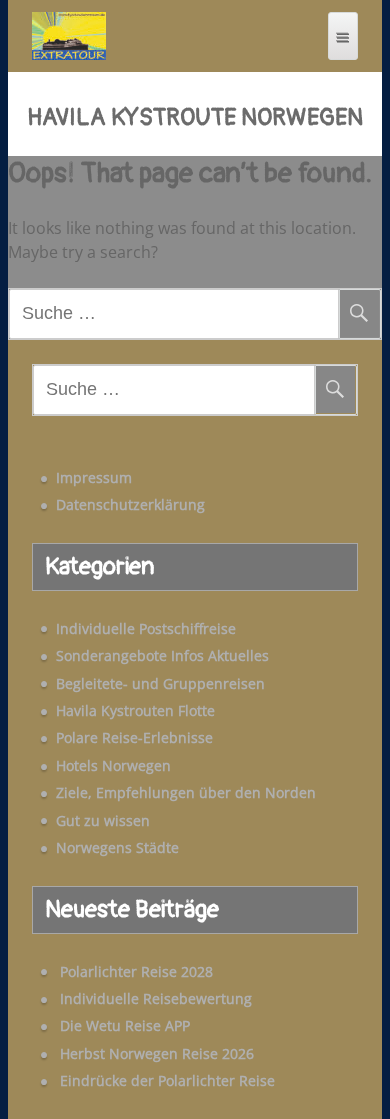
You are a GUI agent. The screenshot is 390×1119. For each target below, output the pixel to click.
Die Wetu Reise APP (125, 1025)
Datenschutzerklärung (130, 504)
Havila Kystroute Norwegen (195, 118)
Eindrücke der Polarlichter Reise (167, 1080)
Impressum (94, 477)
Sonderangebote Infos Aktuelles (162, 655)
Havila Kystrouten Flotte (135, 710)
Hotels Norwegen (113, 765)
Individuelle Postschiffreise (146, 628)
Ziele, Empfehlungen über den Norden (186, 792)
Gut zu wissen (103, 820)
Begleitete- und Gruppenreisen (160, 683)
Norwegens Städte (117, 847)
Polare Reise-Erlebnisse (134, 737)
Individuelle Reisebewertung (156, 998)
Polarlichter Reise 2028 (136, 971)
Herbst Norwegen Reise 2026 (157, 1053)
